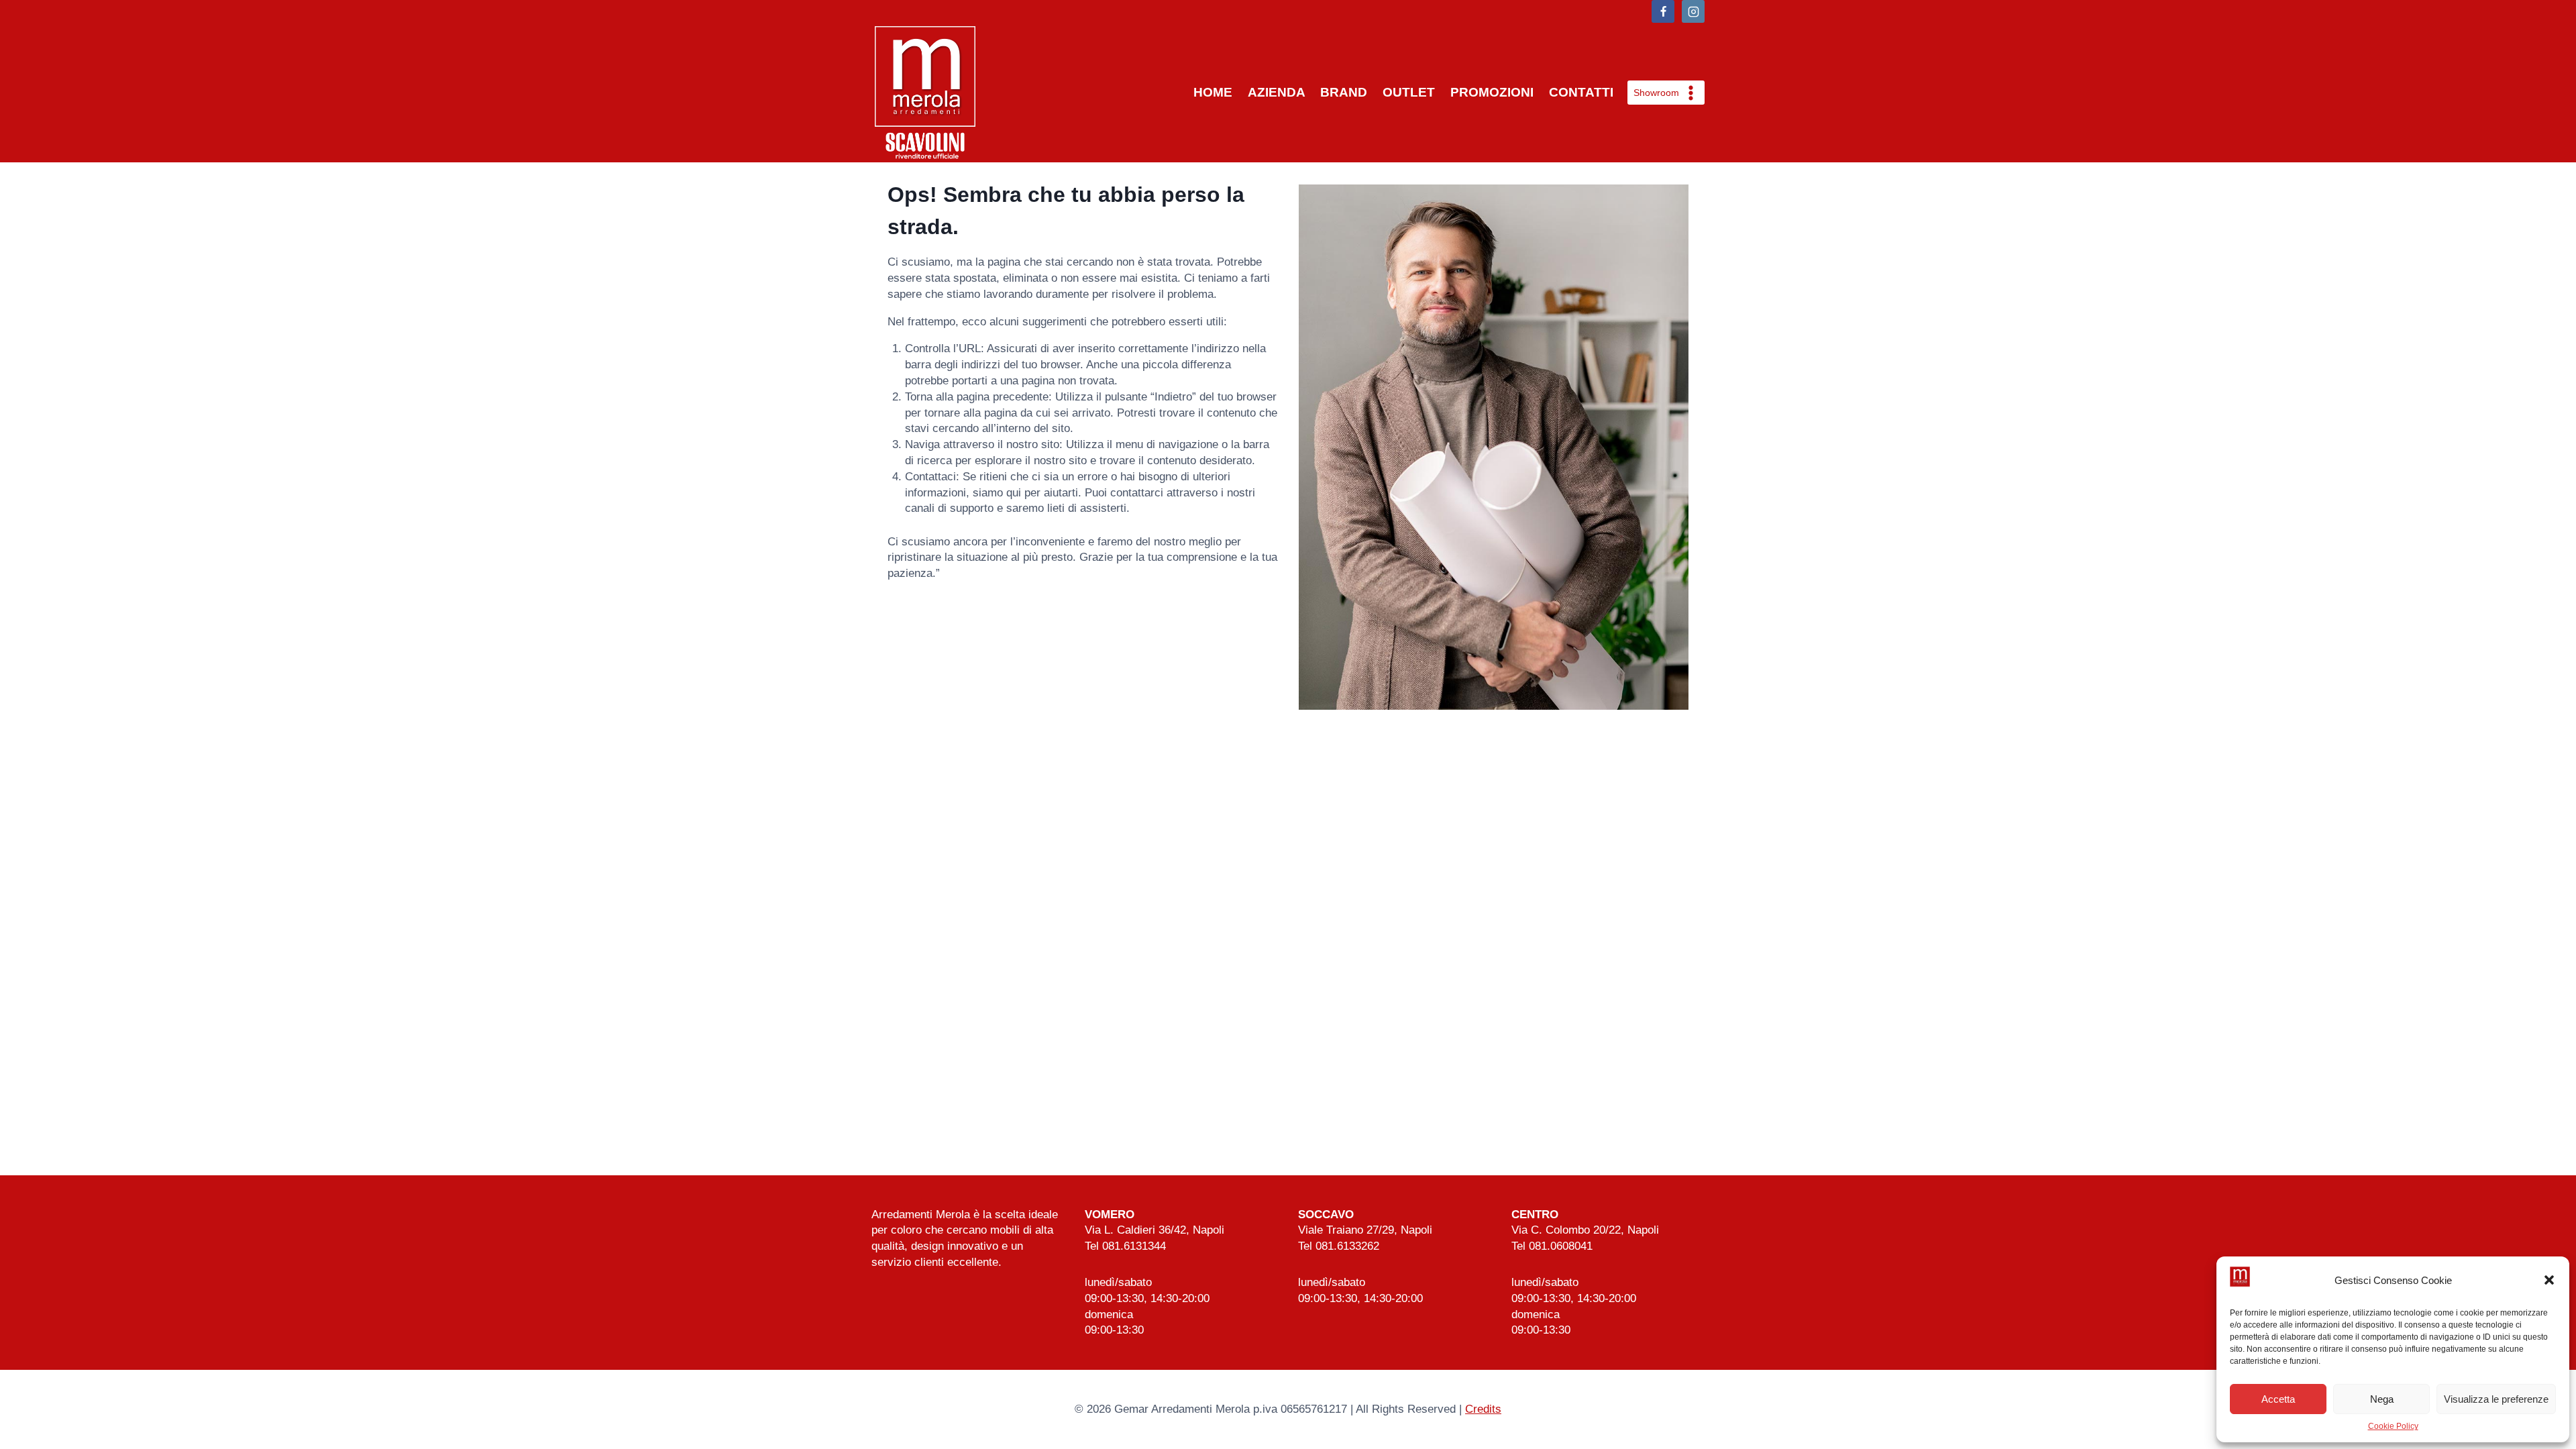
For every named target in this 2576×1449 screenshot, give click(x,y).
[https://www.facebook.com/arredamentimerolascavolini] (1663, 11)
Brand (1344, 92)
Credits (1483, 1409)
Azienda (1277, 92)
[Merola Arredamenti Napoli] (925, 93)
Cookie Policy (2393, 1426)
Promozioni (1492, 92)
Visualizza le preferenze (2496, 1399)
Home (1213, 92)
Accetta (2278, 1399)
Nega (2382, 1399)
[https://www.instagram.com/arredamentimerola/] (1693, 11)
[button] (2549, 1280)
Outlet (1409, 92)
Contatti (1581, 92)
